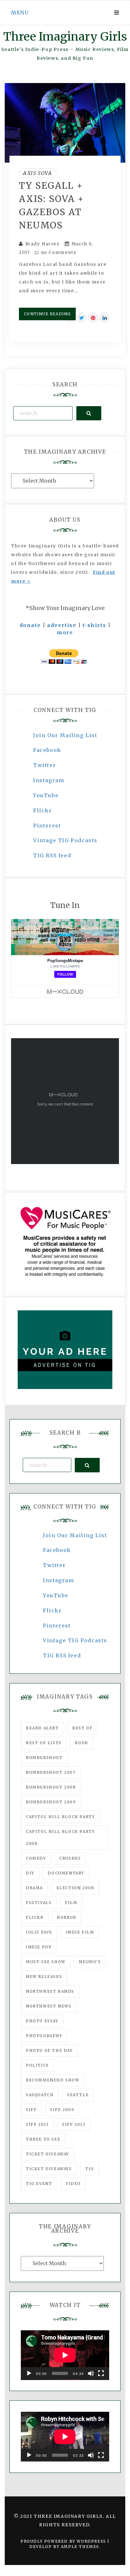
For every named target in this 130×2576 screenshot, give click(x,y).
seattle (78, 2095)
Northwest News (49, 2006)
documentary (66, 1873)
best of (82, 1728)
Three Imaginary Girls (65, 37)
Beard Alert (42, 1728)
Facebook (47, 750)
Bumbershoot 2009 (51, 1802)
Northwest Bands (50, 1991)
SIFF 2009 (62, 2110)
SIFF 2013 (74, 2124)
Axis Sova (38, 173)
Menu (20, 13)
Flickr (43, 810)
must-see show (46, 1962)
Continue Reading (47, 314)
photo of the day (49, 2050)
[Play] (29, 2373)
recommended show (53, 2080)
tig (90, 2169)
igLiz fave (39, 1932)
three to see (43, 2139)
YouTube (46, 795)
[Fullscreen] (101, 2373)
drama (34, 1888)
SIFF (31, 2110)
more (65, 632)
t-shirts (94, 625)
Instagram (49, 780)
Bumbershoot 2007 (51, 1772)
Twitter (44, 765)
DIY (30, 1873)
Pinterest (47, 826)
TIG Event (39, 2184)
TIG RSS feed (52, 855)
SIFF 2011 (37, 2124)
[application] (65, 2355)
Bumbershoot (44, 1758)
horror (67, 1917)
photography (44, 2036)
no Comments (58, 252)
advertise (62, 625)
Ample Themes (80, 2547)
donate (30, 625)
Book (81, 1743)
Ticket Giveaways (49, 2169)
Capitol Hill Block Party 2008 (60, 1837)
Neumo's (90, 1962)
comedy (36, 1858)
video (73, 2184)
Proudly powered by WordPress (64, 2541)
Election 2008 (75, 1888)
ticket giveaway (47, 2154)
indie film (80, 1932)
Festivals (39, 1903)
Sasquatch (40, 2095)
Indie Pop (39, 1947)
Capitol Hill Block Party (60, 1817)
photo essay (42, 2021)
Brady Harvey (43, 244)
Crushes (70, 1858)
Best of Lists (44, 1743)
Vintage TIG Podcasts (65, 840)
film (71, 1903)
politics (37, 2065)
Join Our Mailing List (65, 735)
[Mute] (91, 2373)
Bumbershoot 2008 (51, 1787)
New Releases (44, 1977)
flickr (35, 1917)
